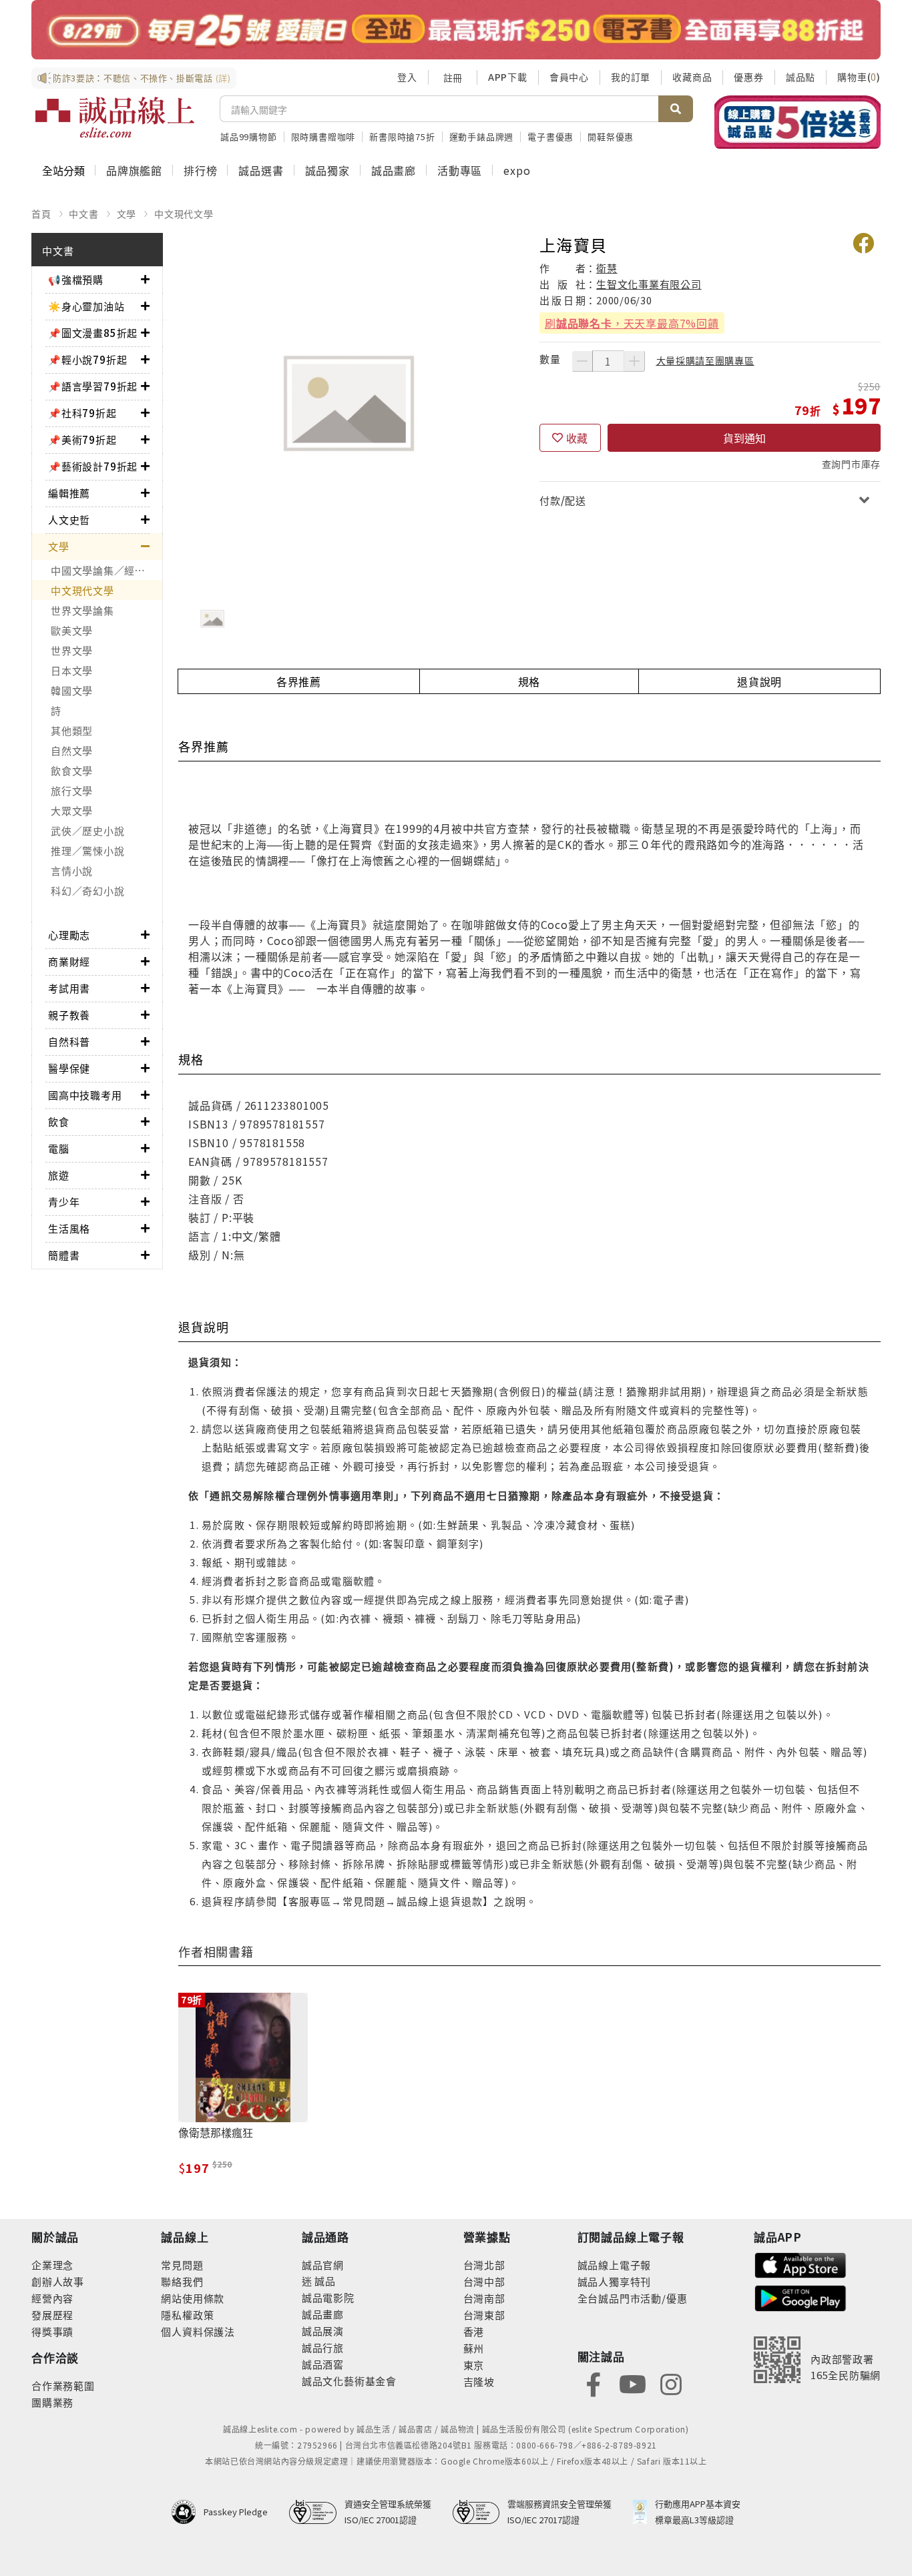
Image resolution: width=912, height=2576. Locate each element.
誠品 (324, 2281)
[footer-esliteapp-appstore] (801, 2264)
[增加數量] (634, 361)
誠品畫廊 (394, 170)
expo (517, 170)
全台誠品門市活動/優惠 (633, 2298)
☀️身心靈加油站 (86, 306)
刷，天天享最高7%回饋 (632, 323)
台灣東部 (484, 2315)
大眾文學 (72, 811)
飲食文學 (72, 770)
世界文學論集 (82, 610)
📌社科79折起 (82, 413)
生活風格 (69, 1228)
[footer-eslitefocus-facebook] (594, 2383)
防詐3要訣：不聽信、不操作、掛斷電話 (142, 78)
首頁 (41, 214)
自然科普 (69, 1041)
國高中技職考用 (85, 1095)
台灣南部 (484, 2298)
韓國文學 (72, 690)
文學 (127, 214)
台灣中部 (484, 2281)
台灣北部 (484, 2265)
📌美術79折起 (82, 439)
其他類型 (72, 730)
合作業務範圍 (63, 2385)
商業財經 (69, 961)
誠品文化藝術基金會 (349, 2381)
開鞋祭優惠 (611, 136)
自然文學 (72, 750)
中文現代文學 (184, 214)
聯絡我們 (182, 2281)
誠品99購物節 (249, 136)
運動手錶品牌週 (482, 136)
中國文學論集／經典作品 (106, 570)
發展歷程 (52, 2315)
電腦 (59, 1148)
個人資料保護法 (198, 2331)
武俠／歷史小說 (87, 831)
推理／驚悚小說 (87, 851)
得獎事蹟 (52, 2331)
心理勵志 (69, 935)
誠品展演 (323, 2331)
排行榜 (200, 170)
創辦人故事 (58, 2281)
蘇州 (474, 2348)
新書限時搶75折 (402, 136)
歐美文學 (72, 630)
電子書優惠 (550, 136)
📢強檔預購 (76, 279)
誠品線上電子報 (615, 2265)
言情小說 (72, 871)
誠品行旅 (323, 2347)
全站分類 (63, 170)
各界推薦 (299, 681)
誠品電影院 (328, 2297)
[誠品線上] (115, 117)
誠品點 (801, 77)
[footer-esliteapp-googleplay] (801, 2297)
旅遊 (59, 1175)
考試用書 (69, 988)
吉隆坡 (479, 2381)
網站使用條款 (193, 2298)
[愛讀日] (456, 30)
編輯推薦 (69, 493)
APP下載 (508, 77)
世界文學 (72, 650)
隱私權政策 (187, 2315)
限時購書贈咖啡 (323, 136)
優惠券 (748, 77)
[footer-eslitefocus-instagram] (671, 2383)
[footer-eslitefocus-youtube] (632, 2383)
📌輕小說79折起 (87, 359)
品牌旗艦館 (134, 170)
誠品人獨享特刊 (615, 2281)
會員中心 (569, 77)
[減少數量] (582, 361)
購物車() (859, 77)
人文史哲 (69, 520)
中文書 (83, 214)
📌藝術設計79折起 (93, 466)
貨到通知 (744, 438)
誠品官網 (323, 2265)
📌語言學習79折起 (93, 386)
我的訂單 (631, 77)
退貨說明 (759, 681)
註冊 (453, 77)
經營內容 (52, 2298)
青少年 (64, 1202)
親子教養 (69, 1015)
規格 (529, 681)
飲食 (59, 1121)
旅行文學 (72, 790)
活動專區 (460, 170)
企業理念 (52, 2265)
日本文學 (72, 670)
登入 (407, 77)
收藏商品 (692, 77)
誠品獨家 (327, 170)
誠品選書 (261, 170)
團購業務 (52, 2402)
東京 (474, 2365)
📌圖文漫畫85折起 (93, 333)
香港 (474, 2331)
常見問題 (182, 2265)
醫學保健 (69, 1068)
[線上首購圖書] (797, 122)
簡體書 (64, 1255)
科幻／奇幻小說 (87, 891)
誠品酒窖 (323, 2364)
